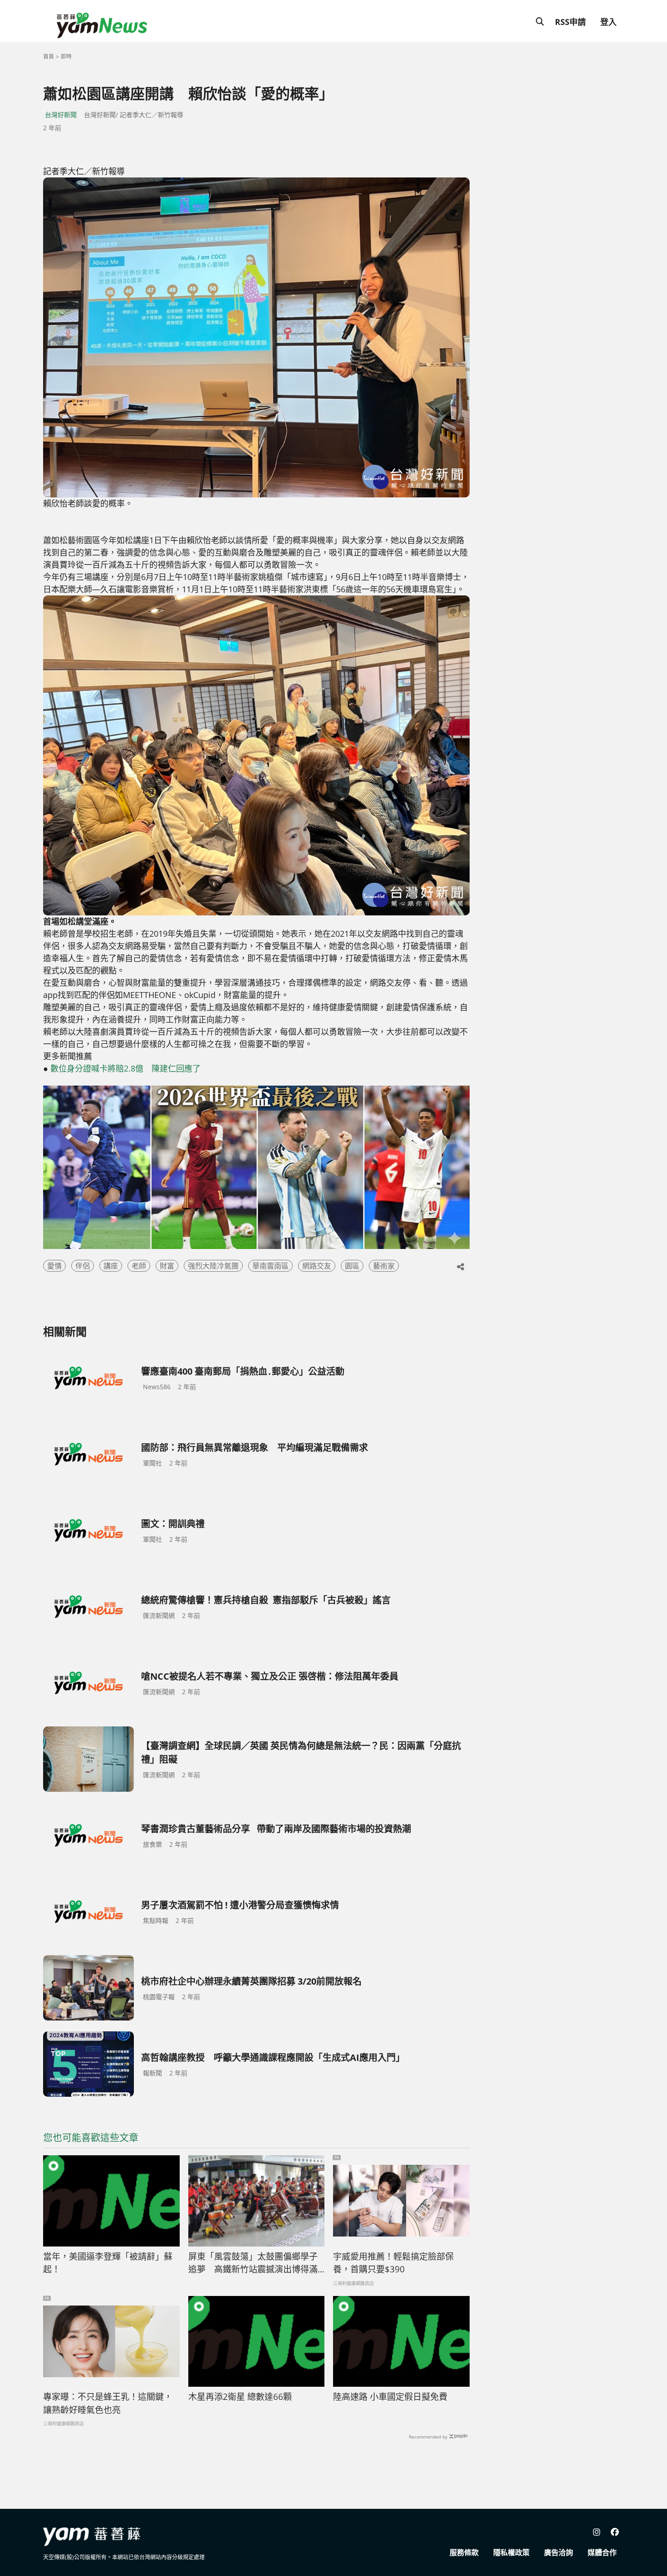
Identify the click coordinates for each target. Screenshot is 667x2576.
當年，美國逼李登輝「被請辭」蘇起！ (108, 2263)
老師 (139, 1266)
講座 (111, 1266)
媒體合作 (602, 2552)
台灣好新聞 (61, 115)
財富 (167, 1266)
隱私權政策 (511, 2552)
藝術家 (384, 1266)
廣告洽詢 (559, 2552)
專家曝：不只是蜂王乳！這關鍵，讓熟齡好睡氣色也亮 (108, 2403)
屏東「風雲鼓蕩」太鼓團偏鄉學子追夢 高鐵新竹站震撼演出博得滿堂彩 (253, 2263)
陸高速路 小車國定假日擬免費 (390, 2397)
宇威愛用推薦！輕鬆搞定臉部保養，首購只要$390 (393, 2263)
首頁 (49, 57)
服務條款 (464, 2552)
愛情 (54, 1266)
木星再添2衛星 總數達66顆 (240, 2397)
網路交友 (317, 1266)
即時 (66, 57)
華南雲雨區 (270, 1266)
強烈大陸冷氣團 (213, 1266)
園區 (352, 1266)
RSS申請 (570, 22)
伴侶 (83, 1266)
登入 (608, 22)
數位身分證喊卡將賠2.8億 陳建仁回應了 (125, 1068)
